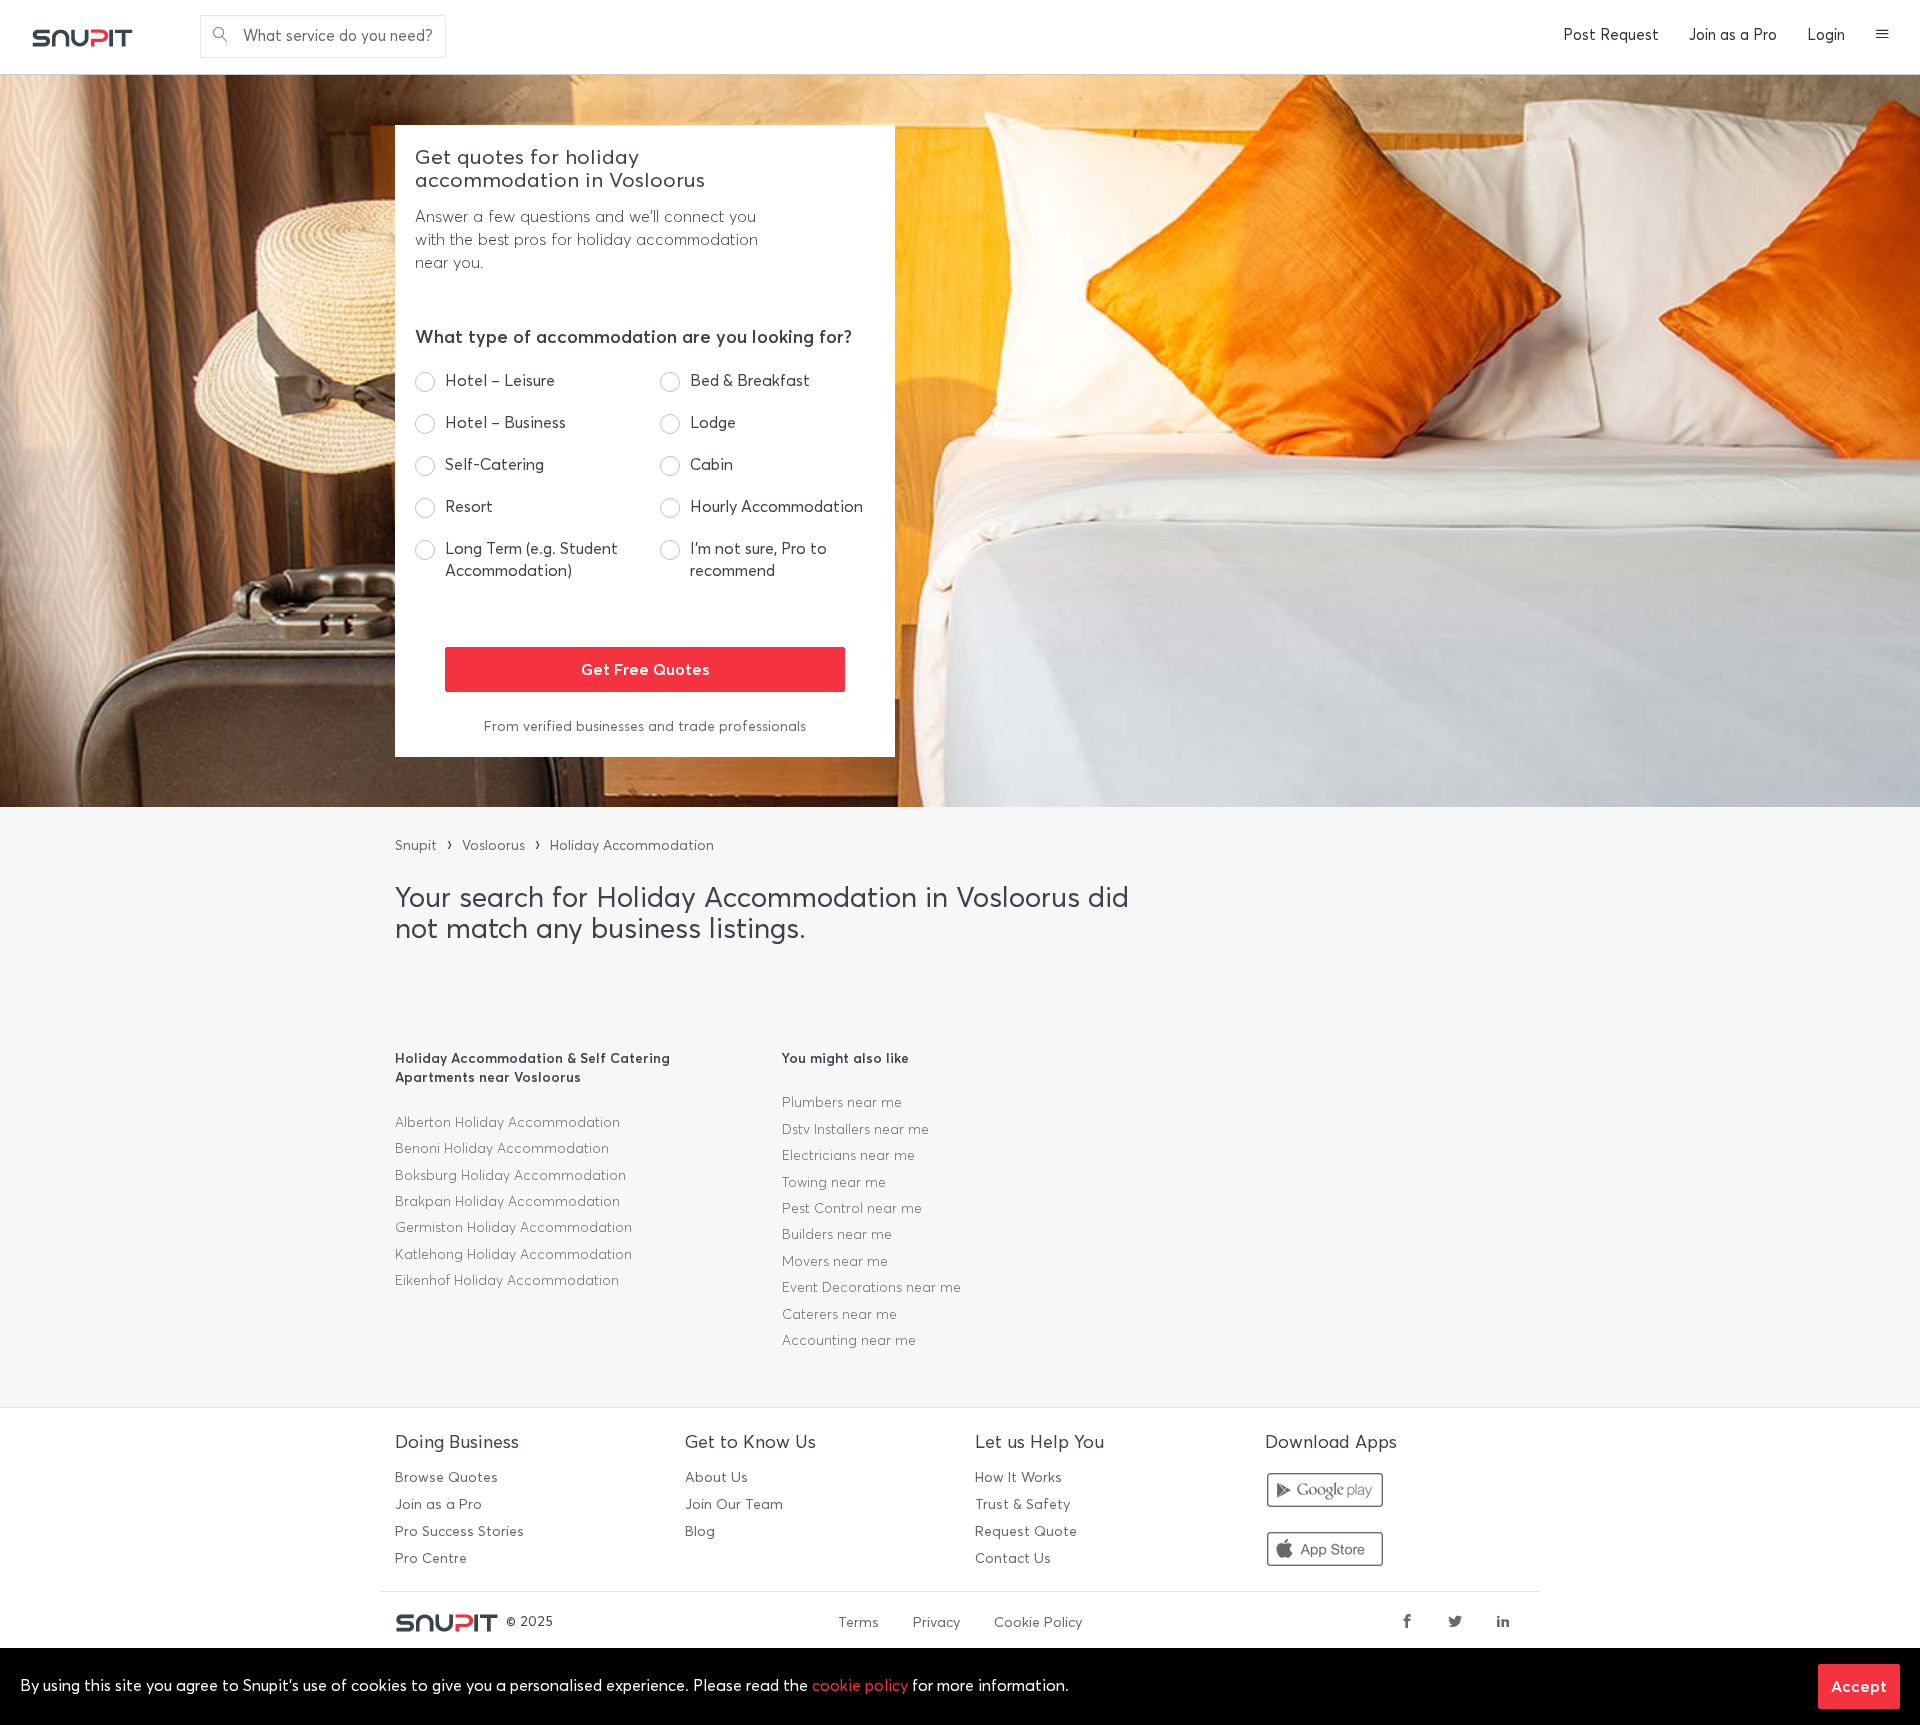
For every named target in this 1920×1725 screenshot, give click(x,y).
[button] (1882, 36)
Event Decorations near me (871, 1287)
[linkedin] (1503, 1623)
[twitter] (1455, 1623)
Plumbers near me (842, 1102)
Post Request (1611, 35)
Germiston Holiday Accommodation (513, 1227)
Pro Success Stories (459, 1531)
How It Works (1018, 1477)
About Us (716, 1477)
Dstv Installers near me (855, 1129)
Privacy (936, 1622)
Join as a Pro (1733, 35)
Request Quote (1026, 1531)
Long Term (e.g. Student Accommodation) (531, 559)
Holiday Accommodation (632, 845)
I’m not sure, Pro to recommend (758, 559)
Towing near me (834, 1182)
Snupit (416, 845)
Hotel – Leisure (500, 380)
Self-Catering (494, 464)
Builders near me (837, 1234)
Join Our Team (734, 1504)
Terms (858, 1622)
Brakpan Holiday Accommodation (507, 1201)
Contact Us (1013, 1558)
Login (1826, 35)
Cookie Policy (1038, 1622)
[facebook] (1407, 1623)
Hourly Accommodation (776, 506)
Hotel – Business (505, 422)
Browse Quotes (446, 1477)
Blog (700, 1531)
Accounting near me (849, 1340)
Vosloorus (493, 845)
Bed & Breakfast (750, 380)
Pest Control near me (852, 1208)
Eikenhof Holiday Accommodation (507, 1280)
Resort (469, 506)
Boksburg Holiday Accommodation (510, 1175)
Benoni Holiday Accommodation (502, 1148)
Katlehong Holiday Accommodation (513, 1254)
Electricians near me (848, 1155)
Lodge (713, 422)
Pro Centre (431, 1558)
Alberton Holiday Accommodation (507, 1122)
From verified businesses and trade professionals (645, 726)
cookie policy (860, 1685)
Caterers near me (839, 1314)
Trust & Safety (1022, 1504)
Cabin (711, 464)
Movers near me (835, 1261)
